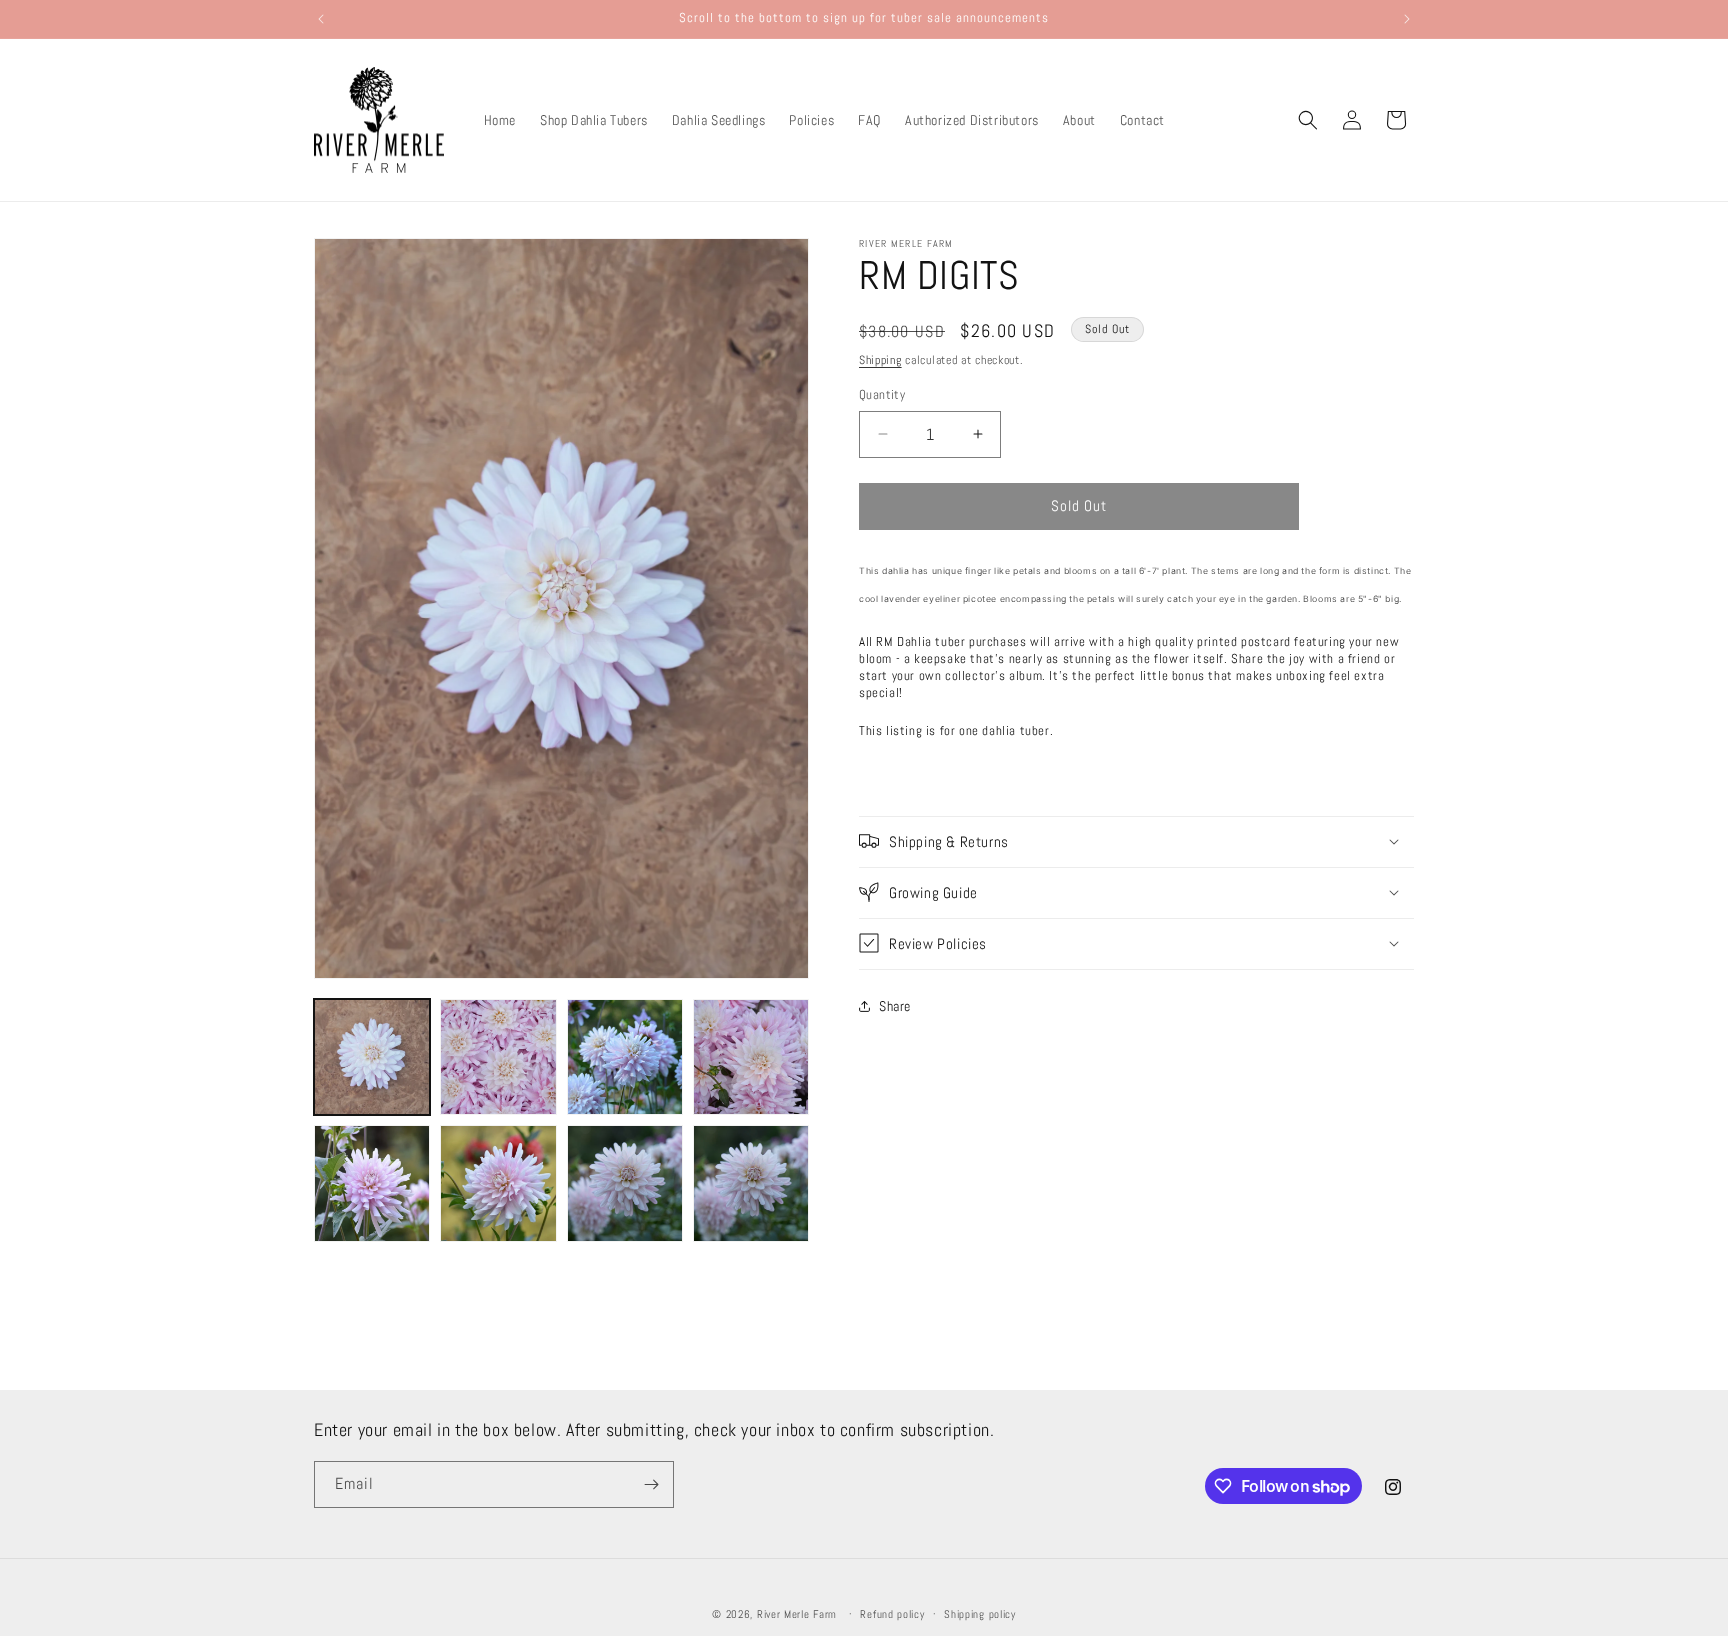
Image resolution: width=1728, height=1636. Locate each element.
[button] (1308, 120)
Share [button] (895, 1006)
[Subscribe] (651, 1484)
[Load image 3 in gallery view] (625, 1057)
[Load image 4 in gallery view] (751, 1057)
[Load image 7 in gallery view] (625, 1183)
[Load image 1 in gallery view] (372, 1057)
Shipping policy (980, 1614)
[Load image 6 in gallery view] (498, 1183)
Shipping (880, 360)
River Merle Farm (797, 1614)
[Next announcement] (1407, 19)
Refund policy (892, 1614)
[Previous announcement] (321, 19)
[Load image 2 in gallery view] (498, 1057)
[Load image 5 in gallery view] (372, 1183)
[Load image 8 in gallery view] (751, 1183)
